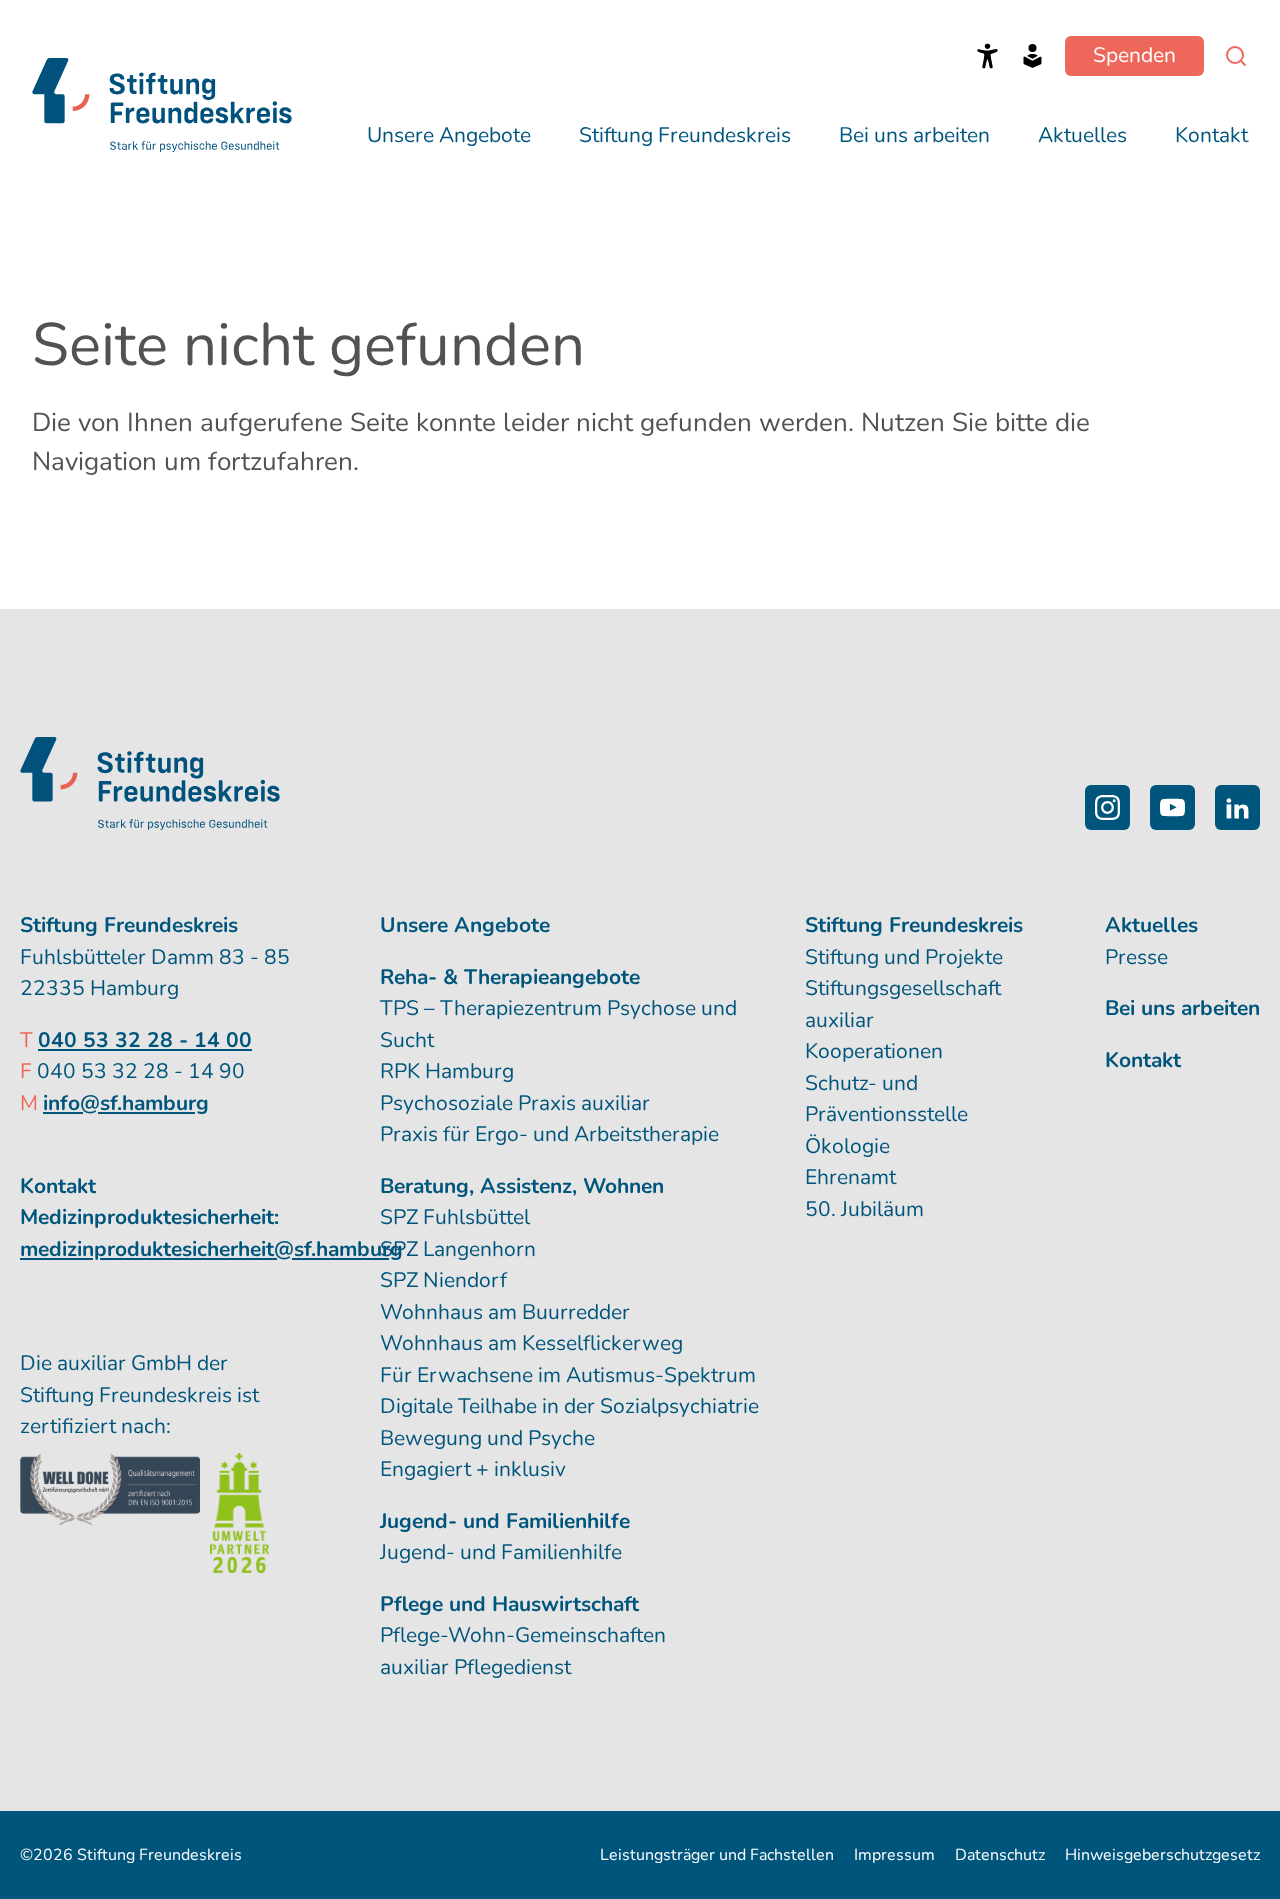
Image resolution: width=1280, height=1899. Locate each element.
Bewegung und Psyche (487, 1438)
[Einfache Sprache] (1032, 56)
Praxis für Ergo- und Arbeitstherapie (549, 1134)
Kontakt (1211, 135)
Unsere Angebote (449, 135)
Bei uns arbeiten (914, 135)
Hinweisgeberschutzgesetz (1162, 1855)
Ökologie (847, 1146)
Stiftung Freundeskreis (685, 135)
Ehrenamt (850, 1177)
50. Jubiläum (864, 1209)
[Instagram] (1107, 807)
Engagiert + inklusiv (473, 1469)
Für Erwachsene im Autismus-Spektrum (568, 1375)
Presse (1136, 957)
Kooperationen (874, 1051)
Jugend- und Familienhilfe (501, 1552)
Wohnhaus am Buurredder (505, 1312)
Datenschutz (1000, 1855)
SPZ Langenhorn (458, 1249)
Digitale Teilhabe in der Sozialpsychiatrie (569, 1406)
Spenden (1134, 55)
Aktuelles (1082, 135)
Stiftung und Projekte (904, 957)
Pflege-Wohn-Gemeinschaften (523, 1635)
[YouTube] (1172, 807)
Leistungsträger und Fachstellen (717, 1855)
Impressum (894, 1855)
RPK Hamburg (447, 1071)
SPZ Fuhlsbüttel (455, 1217)
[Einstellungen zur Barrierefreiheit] (987, 56)
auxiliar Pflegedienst (475, 1667)
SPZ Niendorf (443, 1280)
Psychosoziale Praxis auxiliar (515, 1103)
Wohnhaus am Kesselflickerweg (531, 1343)
